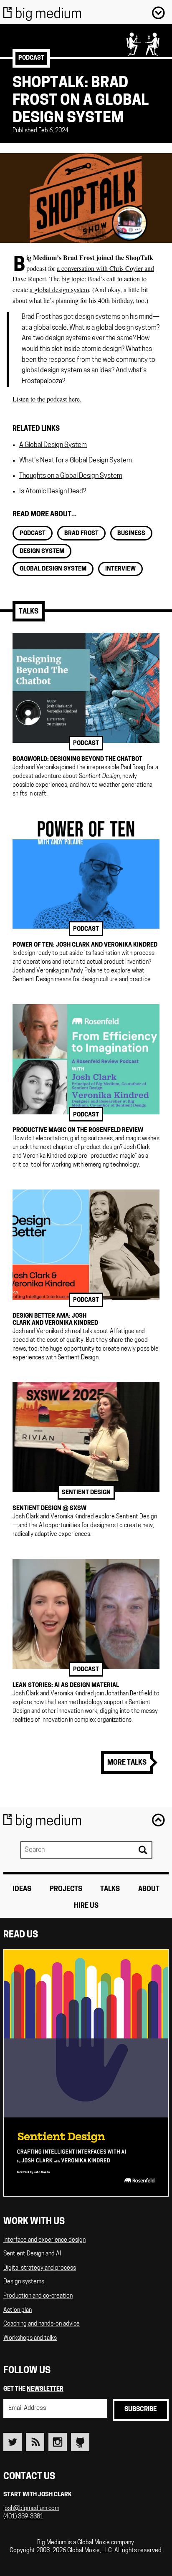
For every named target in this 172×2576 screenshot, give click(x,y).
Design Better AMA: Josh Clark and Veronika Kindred (55, 1320)
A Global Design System (53, 445)
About (149, 1889)
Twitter (13, 2442)
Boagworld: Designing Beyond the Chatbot (77, 759)
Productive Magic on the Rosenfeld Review (78, 1130)
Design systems (24, 2282)
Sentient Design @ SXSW (49, 1509)
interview (120, 569)
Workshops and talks (30, 2338)
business (131, 534)
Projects (66, 1889)
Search (142, 1850)
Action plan (18, 2310)
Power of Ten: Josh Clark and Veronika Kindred (85, 945)
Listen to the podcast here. (47, 399)
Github (80, 2442)
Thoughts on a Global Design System (71, 476)
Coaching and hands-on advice (42, 2324)
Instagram (58, 2442)
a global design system (59, 289)
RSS (35, 2442)
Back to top (158, 1820)
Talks (29, 612)
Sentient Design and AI (32, 2254)
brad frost (81, 534)
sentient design (86, 1493)
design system (42, 552)
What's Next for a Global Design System (76, 461)
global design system (53, 569)
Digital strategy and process (40, 2268)
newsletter (45, 2389)
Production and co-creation (38, 2296)
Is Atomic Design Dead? (53, 492)
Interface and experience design (44, 2240)
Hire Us (86, 1906)
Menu (158, 13)
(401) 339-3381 (23, 2517)
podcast (31, 58)
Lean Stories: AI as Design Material (66, 1686)
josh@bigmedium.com (31, 2509)
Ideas (22, 1889)
